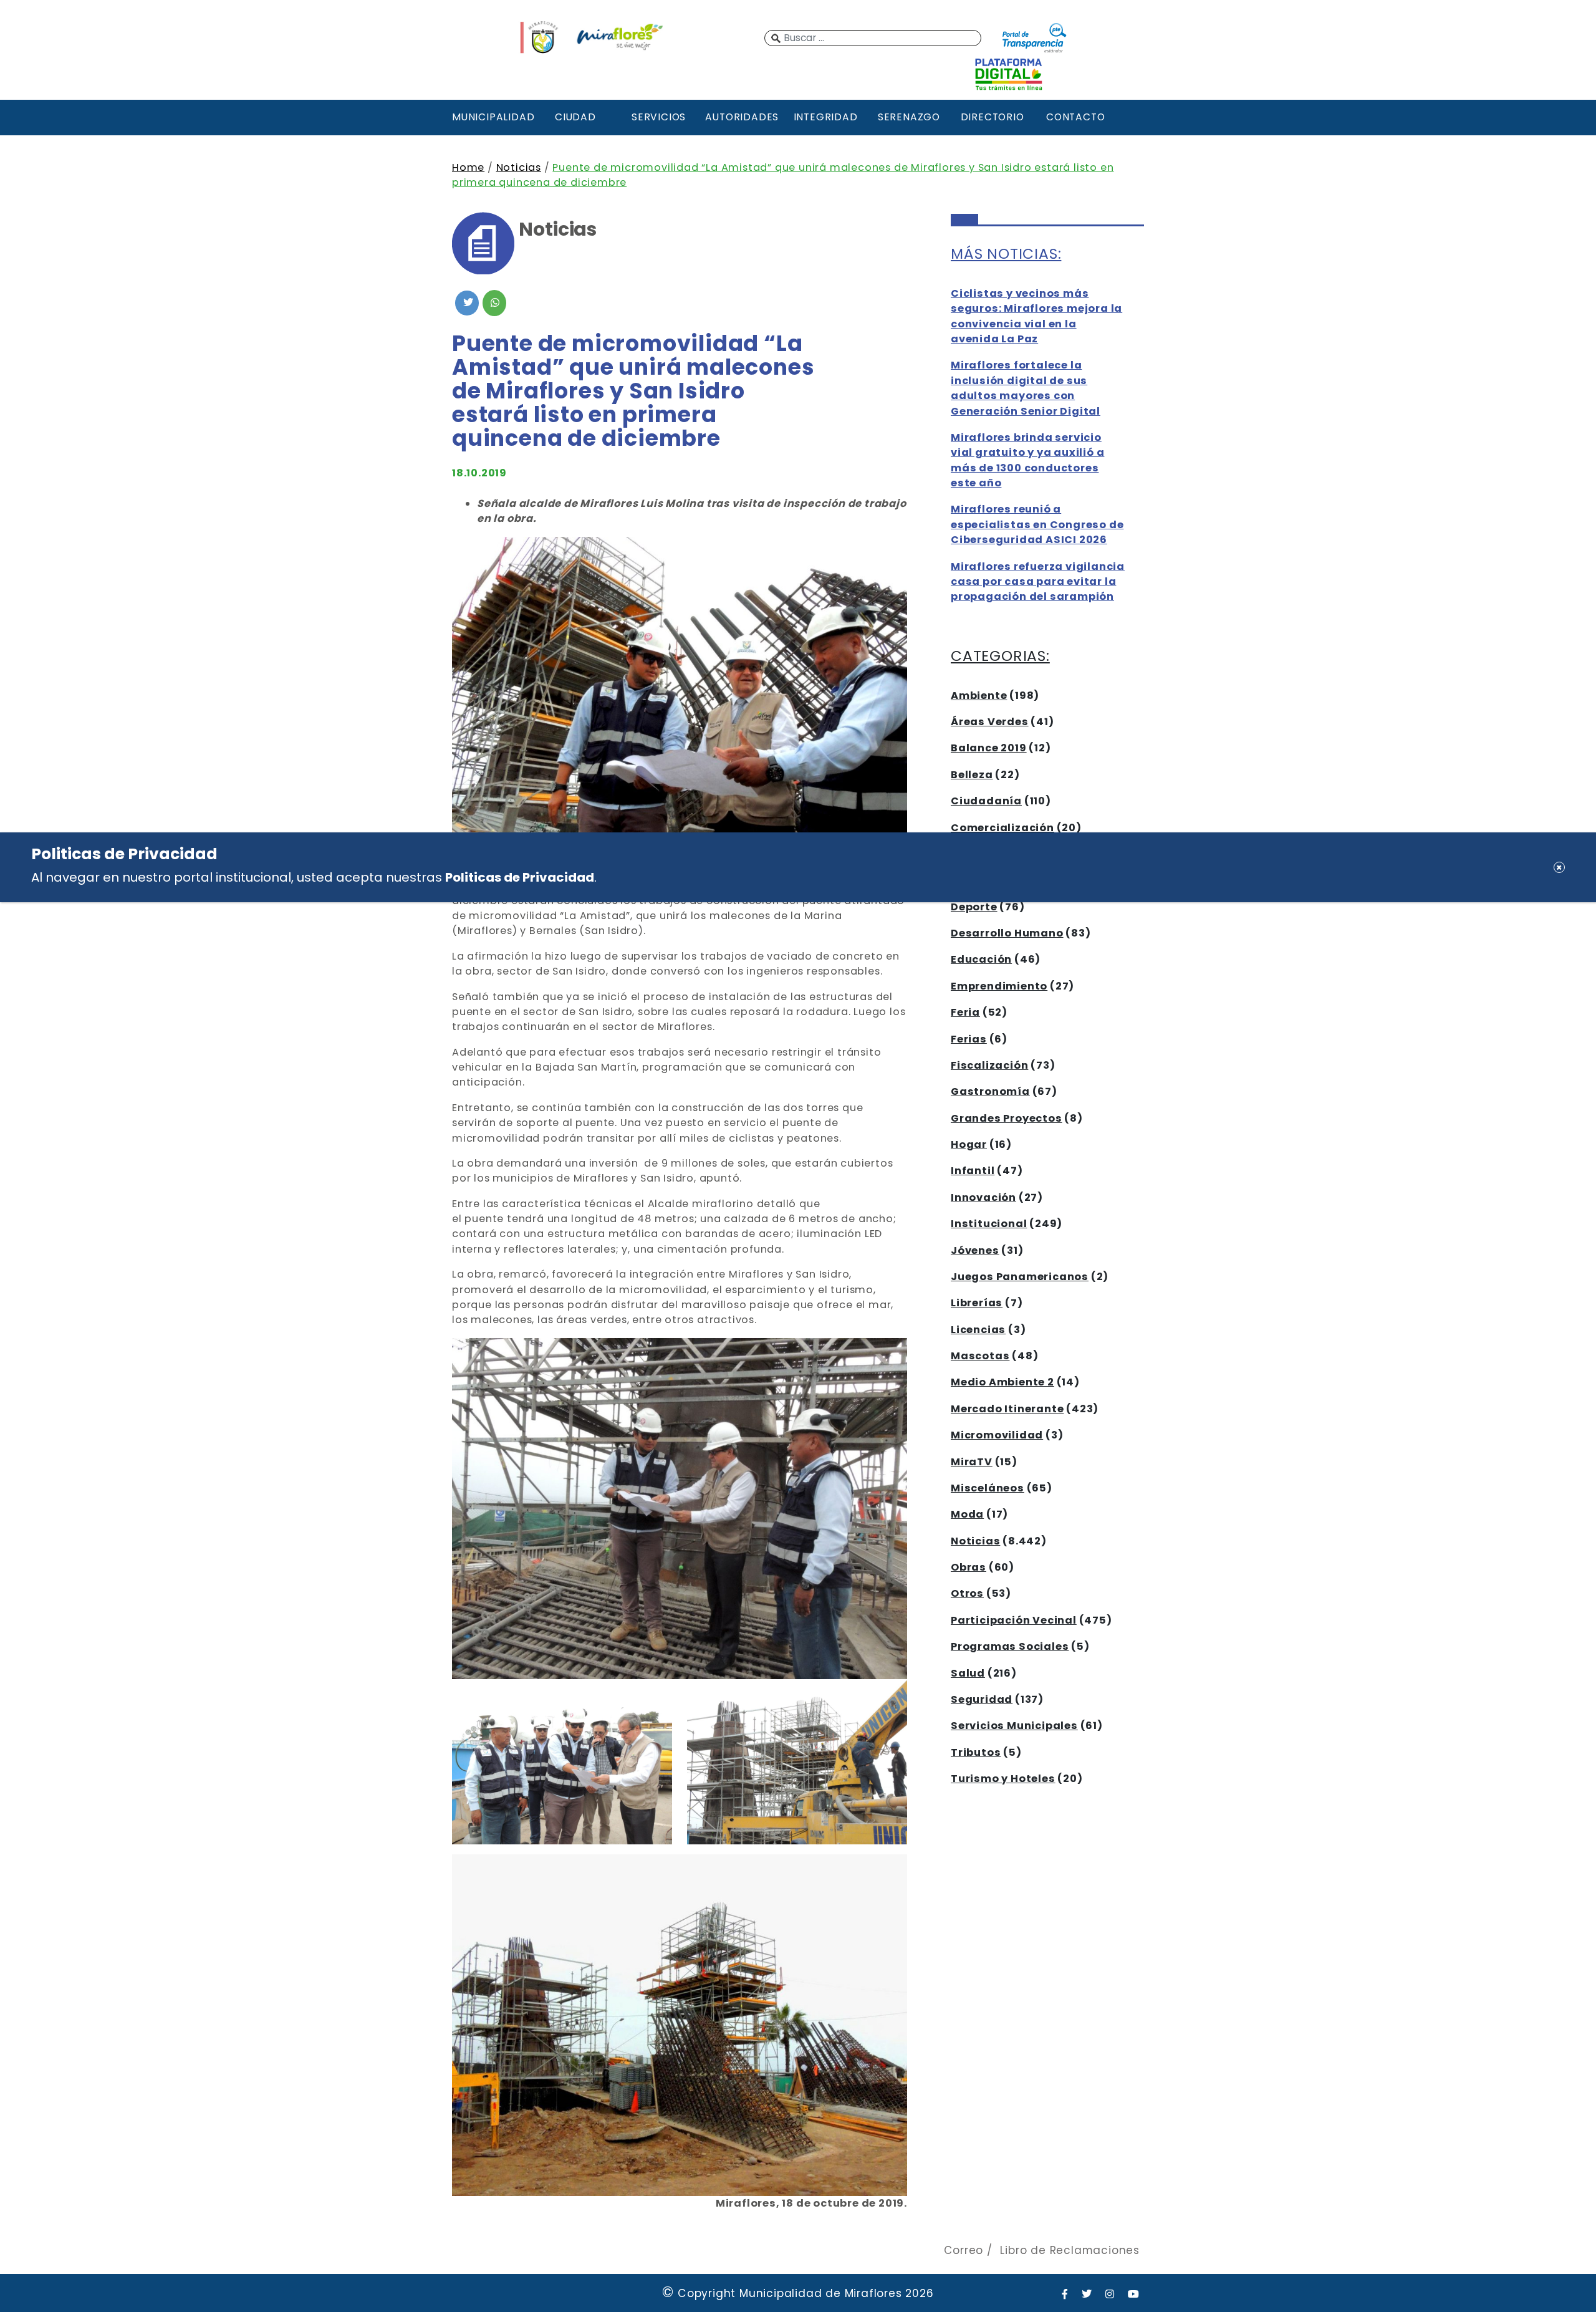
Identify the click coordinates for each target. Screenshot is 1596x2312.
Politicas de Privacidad (520, 877)
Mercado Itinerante (1007, 1409)
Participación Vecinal (1014, 1620)
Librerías (977, 1303)
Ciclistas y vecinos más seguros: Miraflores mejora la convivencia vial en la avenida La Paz (1036, 316)
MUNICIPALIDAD (492, 117)
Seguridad (982, 1699)
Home (468, 167)
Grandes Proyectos (1007, 1118)
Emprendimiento (999, 986)
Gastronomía (990, 1091)
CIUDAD (575, 117)
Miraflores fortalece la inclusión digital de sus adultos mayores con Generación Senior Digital (1026, 388)
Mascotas (980, 1356)
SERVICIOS (659, 117)
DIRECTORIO (993, 117)
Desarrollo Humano (1007, 933)
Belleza (972, 775)
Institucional (989, 1224)
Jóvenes (975, 1250)
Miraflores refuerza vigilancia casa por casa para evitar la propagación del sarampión (1038, 582)
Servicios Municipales (1014, 1726)
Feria (965, 1012)
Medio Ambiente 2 (1002, 1382)
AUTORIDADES (742, 117)
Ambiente (979, 696)
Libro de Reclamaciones (1070, 2250)
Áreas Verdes (990, 722)
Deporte (974, 907)
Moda (967, 1514)
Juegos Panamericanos (1020, 1277)
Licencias (978, 1330)
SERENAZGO (909, 117)
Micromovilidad (997, 1435)
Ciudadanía (986, 801)
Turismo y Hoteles (1003, 1779)
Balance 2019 (989, 748)
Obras (969, 1567)
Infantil (973, 1171)
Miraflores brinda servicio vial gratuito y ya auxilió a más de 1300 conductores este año (1027, 460)
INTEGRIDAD (826, 117)
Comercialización (1002, 828)
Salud (968, 1673)
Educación (981, 959)
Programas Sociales (1010, 1646)
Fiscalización (989, 1065)
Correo (964, 2250)
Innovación (983, 1197)
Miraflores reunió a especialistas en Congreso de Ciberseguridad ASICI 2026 (1037, 524)
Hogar (969, 1144)
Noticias (519, 167)
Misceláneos (988, 1488)
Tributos (976, 1752)
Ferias (969, 1039)
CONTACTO (1075, 117)
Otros (967, 1593)
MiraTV (972, 1462)
